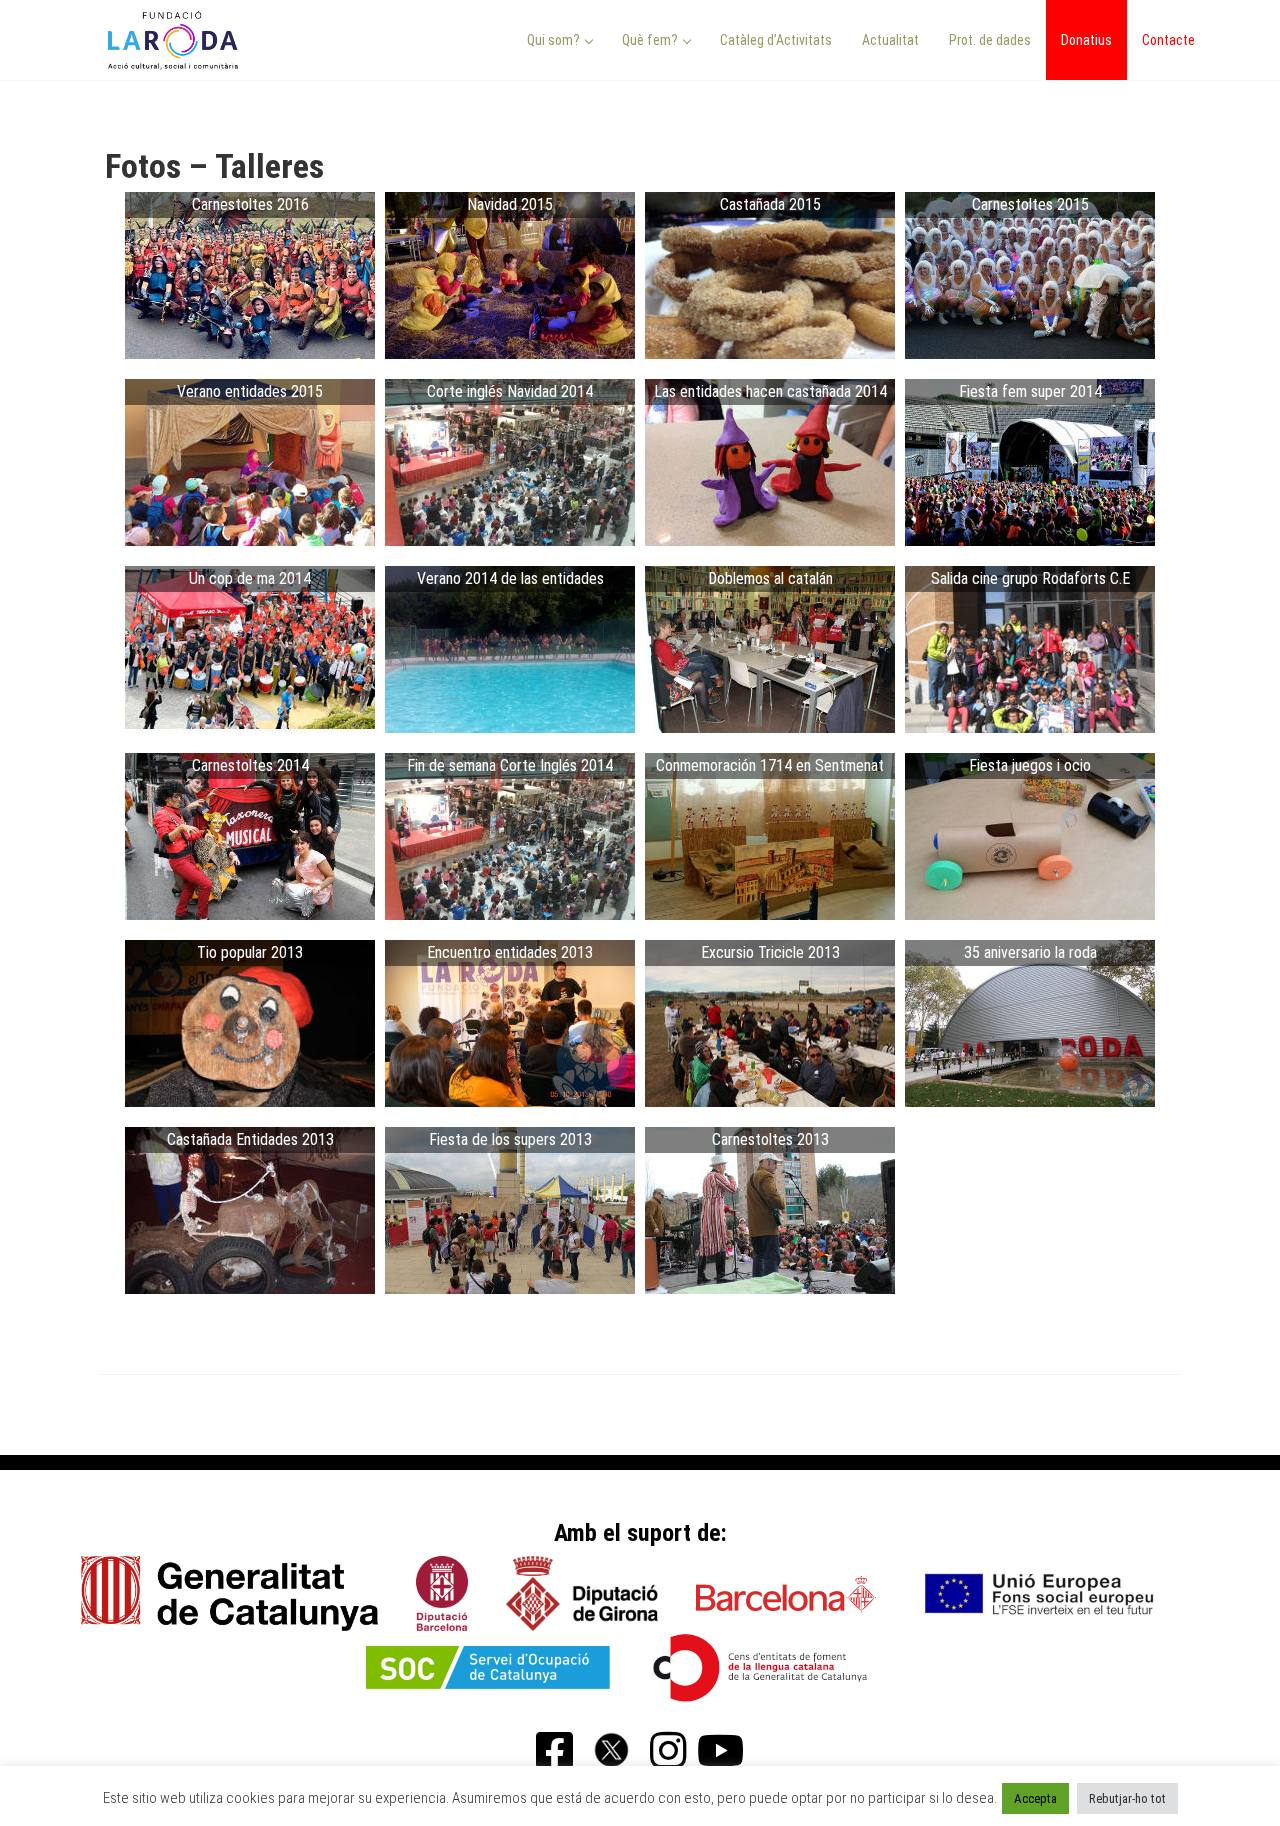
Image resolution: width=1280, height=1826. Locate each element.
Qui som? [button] (555, 40)
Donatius (1086, 40)
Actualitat (890, 40)
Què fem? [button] (651, 40)
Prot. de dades (990, 40)
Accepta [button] (1035, 1798)
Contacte (1168, 40)
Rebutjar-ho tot (1127, 1798)
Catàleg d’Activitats (776, 40)
